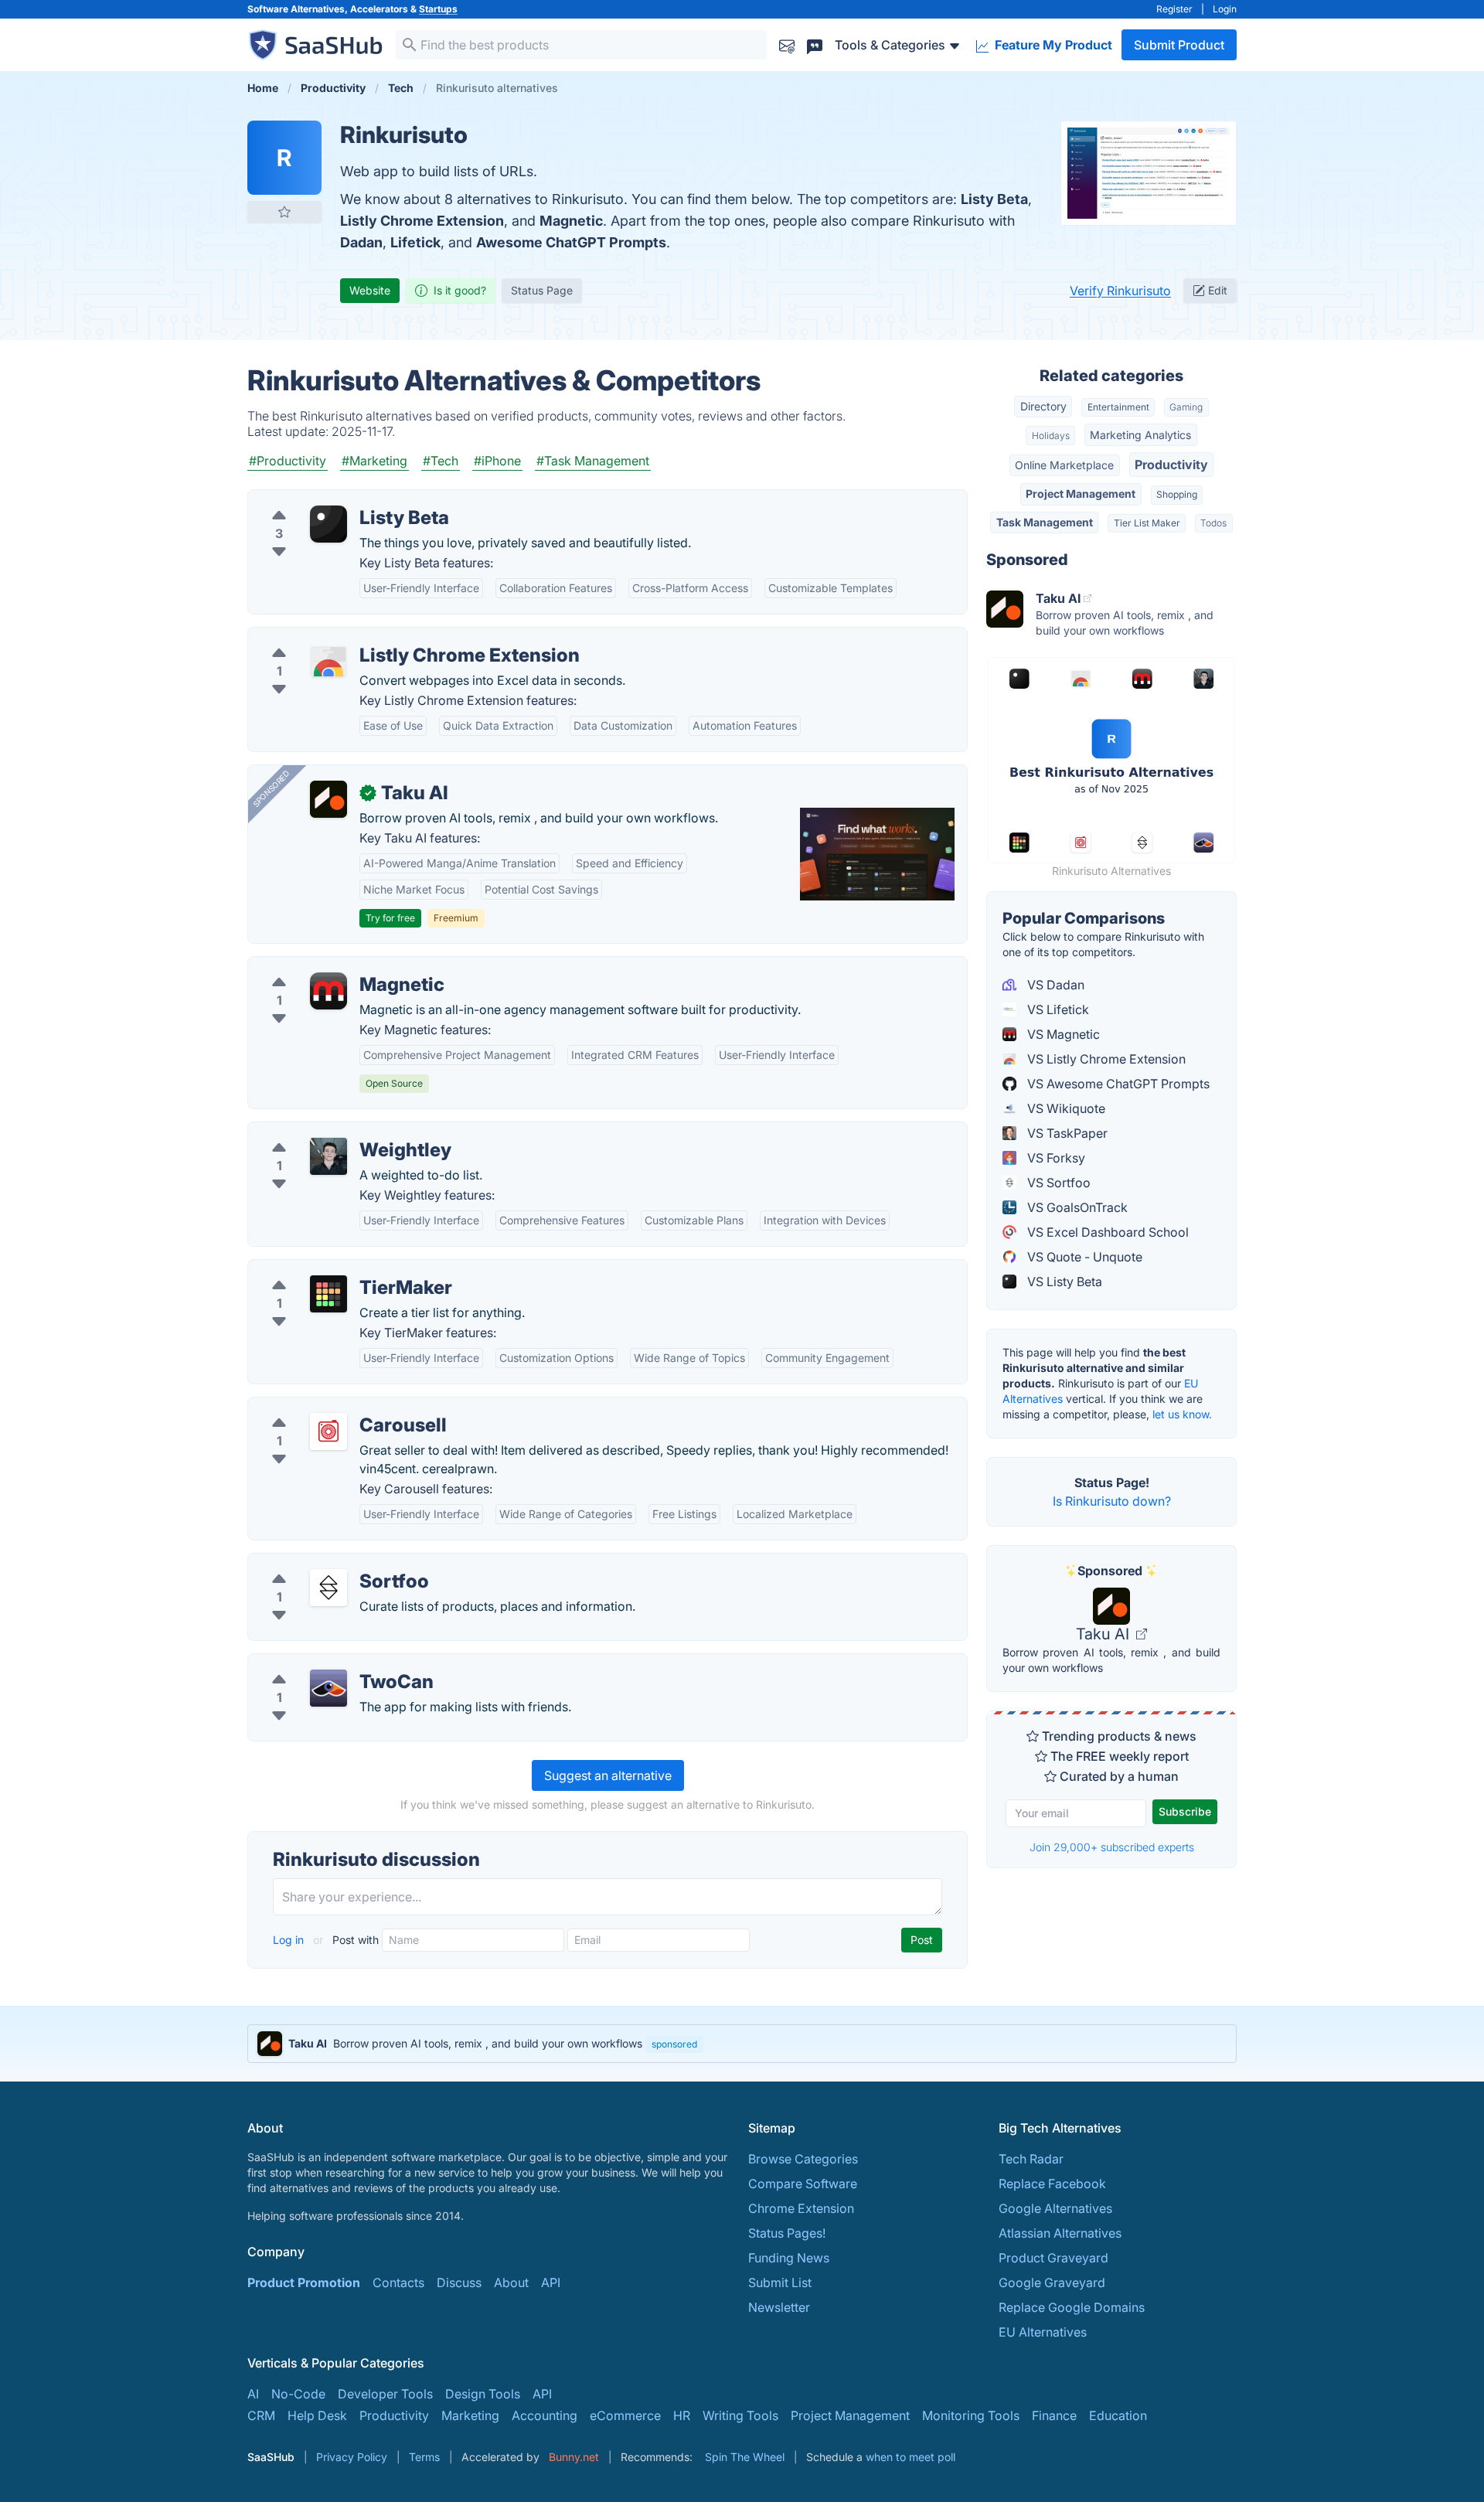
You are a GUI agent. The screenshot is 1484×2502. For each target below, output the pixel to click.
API (551, 2282)
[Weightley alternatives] (328, 1156)
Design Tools (483, 2394)
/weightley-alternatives (326, 1132)
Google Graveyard (1052, 2282)
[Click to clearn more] (742, 2044)
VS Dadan (1054, 985)
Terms (424, 2457)
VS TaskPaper (1066, 1133)
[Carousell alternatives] (328, 1431)
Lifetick (415, 242)
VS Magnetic (1062, 1034)
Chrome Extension (801, 2208)
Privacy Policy (352, 2457)
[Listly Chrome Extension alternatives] (328, 662)
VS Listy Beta (1063, 1282)
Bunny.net (574, 2457)
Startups (438, 9)
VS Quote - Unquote (1083, 1257)
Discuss (459, 2282)
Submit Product (1179, 45)
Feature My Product (1052, 45)
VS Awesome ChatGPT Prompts (1117, 1084)
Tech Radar (1031, 2159)
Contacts (398, 2282)
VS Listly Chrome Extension (1105, 1059)
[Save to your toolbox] (284, 212)
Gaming (1186, 407)
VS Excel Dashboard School (1106, 1232)
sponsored (674, 2044)
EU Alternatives (1043, 2332)
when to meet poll (910, 2457)
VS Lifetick (1057, 1009)
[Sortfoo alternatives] (328, 1588)
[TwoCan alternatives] (328, 1688)
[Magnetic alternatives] (328, 991)
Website (370, 290)
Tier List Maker (1147, 523)
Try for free (390, 918)
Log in (290, 1940)
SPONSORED (271, 788)
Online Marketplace (1064, 465)
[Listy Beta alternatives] (328, 524)
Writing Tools (740, 2415)
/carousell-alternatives (325, 1407)
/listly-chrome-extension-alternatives (367, 637)
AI (253, 2394)
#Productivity (288, 461)
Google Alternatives (1055, 2208)
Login (1225, 9)
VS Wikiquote (1065, 1108)
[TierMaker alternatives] (328, 1294)
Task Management (1045, 522)
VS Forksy (1055, 1158)
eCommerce (625, 2415)
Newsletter (779, 2307)
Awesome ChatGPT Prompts (571, 242)
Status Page (542, 290)
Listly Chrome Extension (422, 221)
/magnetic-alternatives (325, 966)
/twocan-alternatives (320, 1663)
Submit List (780, 2282)
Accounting (545, 2415)
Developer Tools (385, 2394)
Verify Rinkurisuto (1120, 291)
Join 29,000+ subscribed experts (1112, 1847)
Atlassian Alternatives (1060, 2233)
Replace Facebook (1052, 2184)
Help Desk (317, 2415)
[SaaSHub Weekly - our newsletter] (787, 44)
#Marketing (374, 461)
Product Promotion (304, 2282)
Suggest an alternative (608, 1775)
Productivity (1171, 465)
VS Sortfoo (1057, 1183)
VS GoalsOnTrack (1076, 1207)
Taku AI (1104, 1634)
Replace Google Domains (1072, 2307)
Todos (1213, 523)
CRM (261, 2415)
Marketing (470, 2415)
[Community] (815, 44)
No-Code (298, 2394)
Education (1118, 2415)
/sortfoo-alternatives (320, 1563)
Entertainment (1118, 407)
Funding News (789, 2258)
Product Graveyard (1053, 2258)
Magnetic (571, 221)
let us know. (1182, 1414)
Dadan (361, 242)
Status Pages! (787, 2233)
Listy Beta (994, 199)
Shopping (1177, 494)
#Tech (441, 461)
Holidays (1051, 436)
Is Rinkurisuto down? (1112, 1501)
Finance (1054, 2415)
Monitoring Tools (971, 2415)
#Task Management (593, 461)
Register (1174, 9)
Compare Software (803, 2184)
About (511, 2282)
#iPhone (497, 461)
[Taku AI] (328, 799)
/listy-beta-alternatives (325, 499)
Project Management (1081, 494)
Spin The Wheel (745, 2457)
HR (682, 2415)
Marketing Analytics (1140, 435)
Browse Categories (803, 2159)
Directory (1043, 406)
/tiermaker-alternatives (326, 1269)
